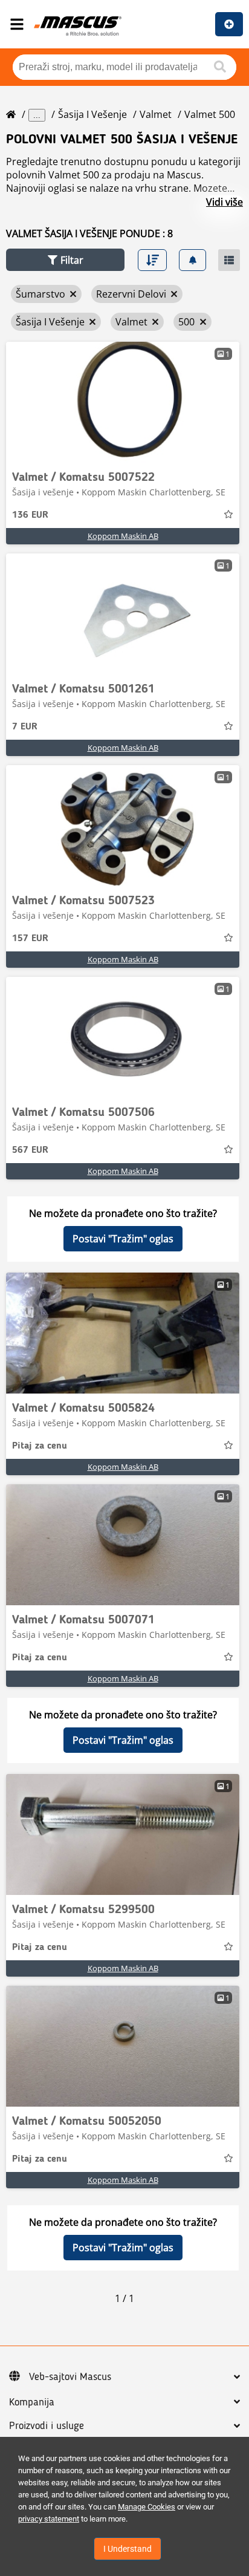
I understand (128, 2549)
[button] (65, 260)
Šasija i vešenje (92, 114)
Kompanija (32, 2402)
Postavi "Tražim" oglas (123, 1239)
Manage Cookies (147, 2507)
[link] (123, 402)
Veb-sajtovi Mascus (70, 2377)
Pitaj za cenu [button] (40, 1446)
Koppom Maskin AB (123, 536)
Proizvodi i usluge (47, 2426)
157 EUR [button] (30, 939)
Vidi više (225, 202)
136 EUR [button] (30, 515)
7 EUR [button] (25, 727)
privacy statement (49, 2519)
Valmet (156, 114)
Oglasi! (229, 24)
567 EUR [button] (30, 1150)
